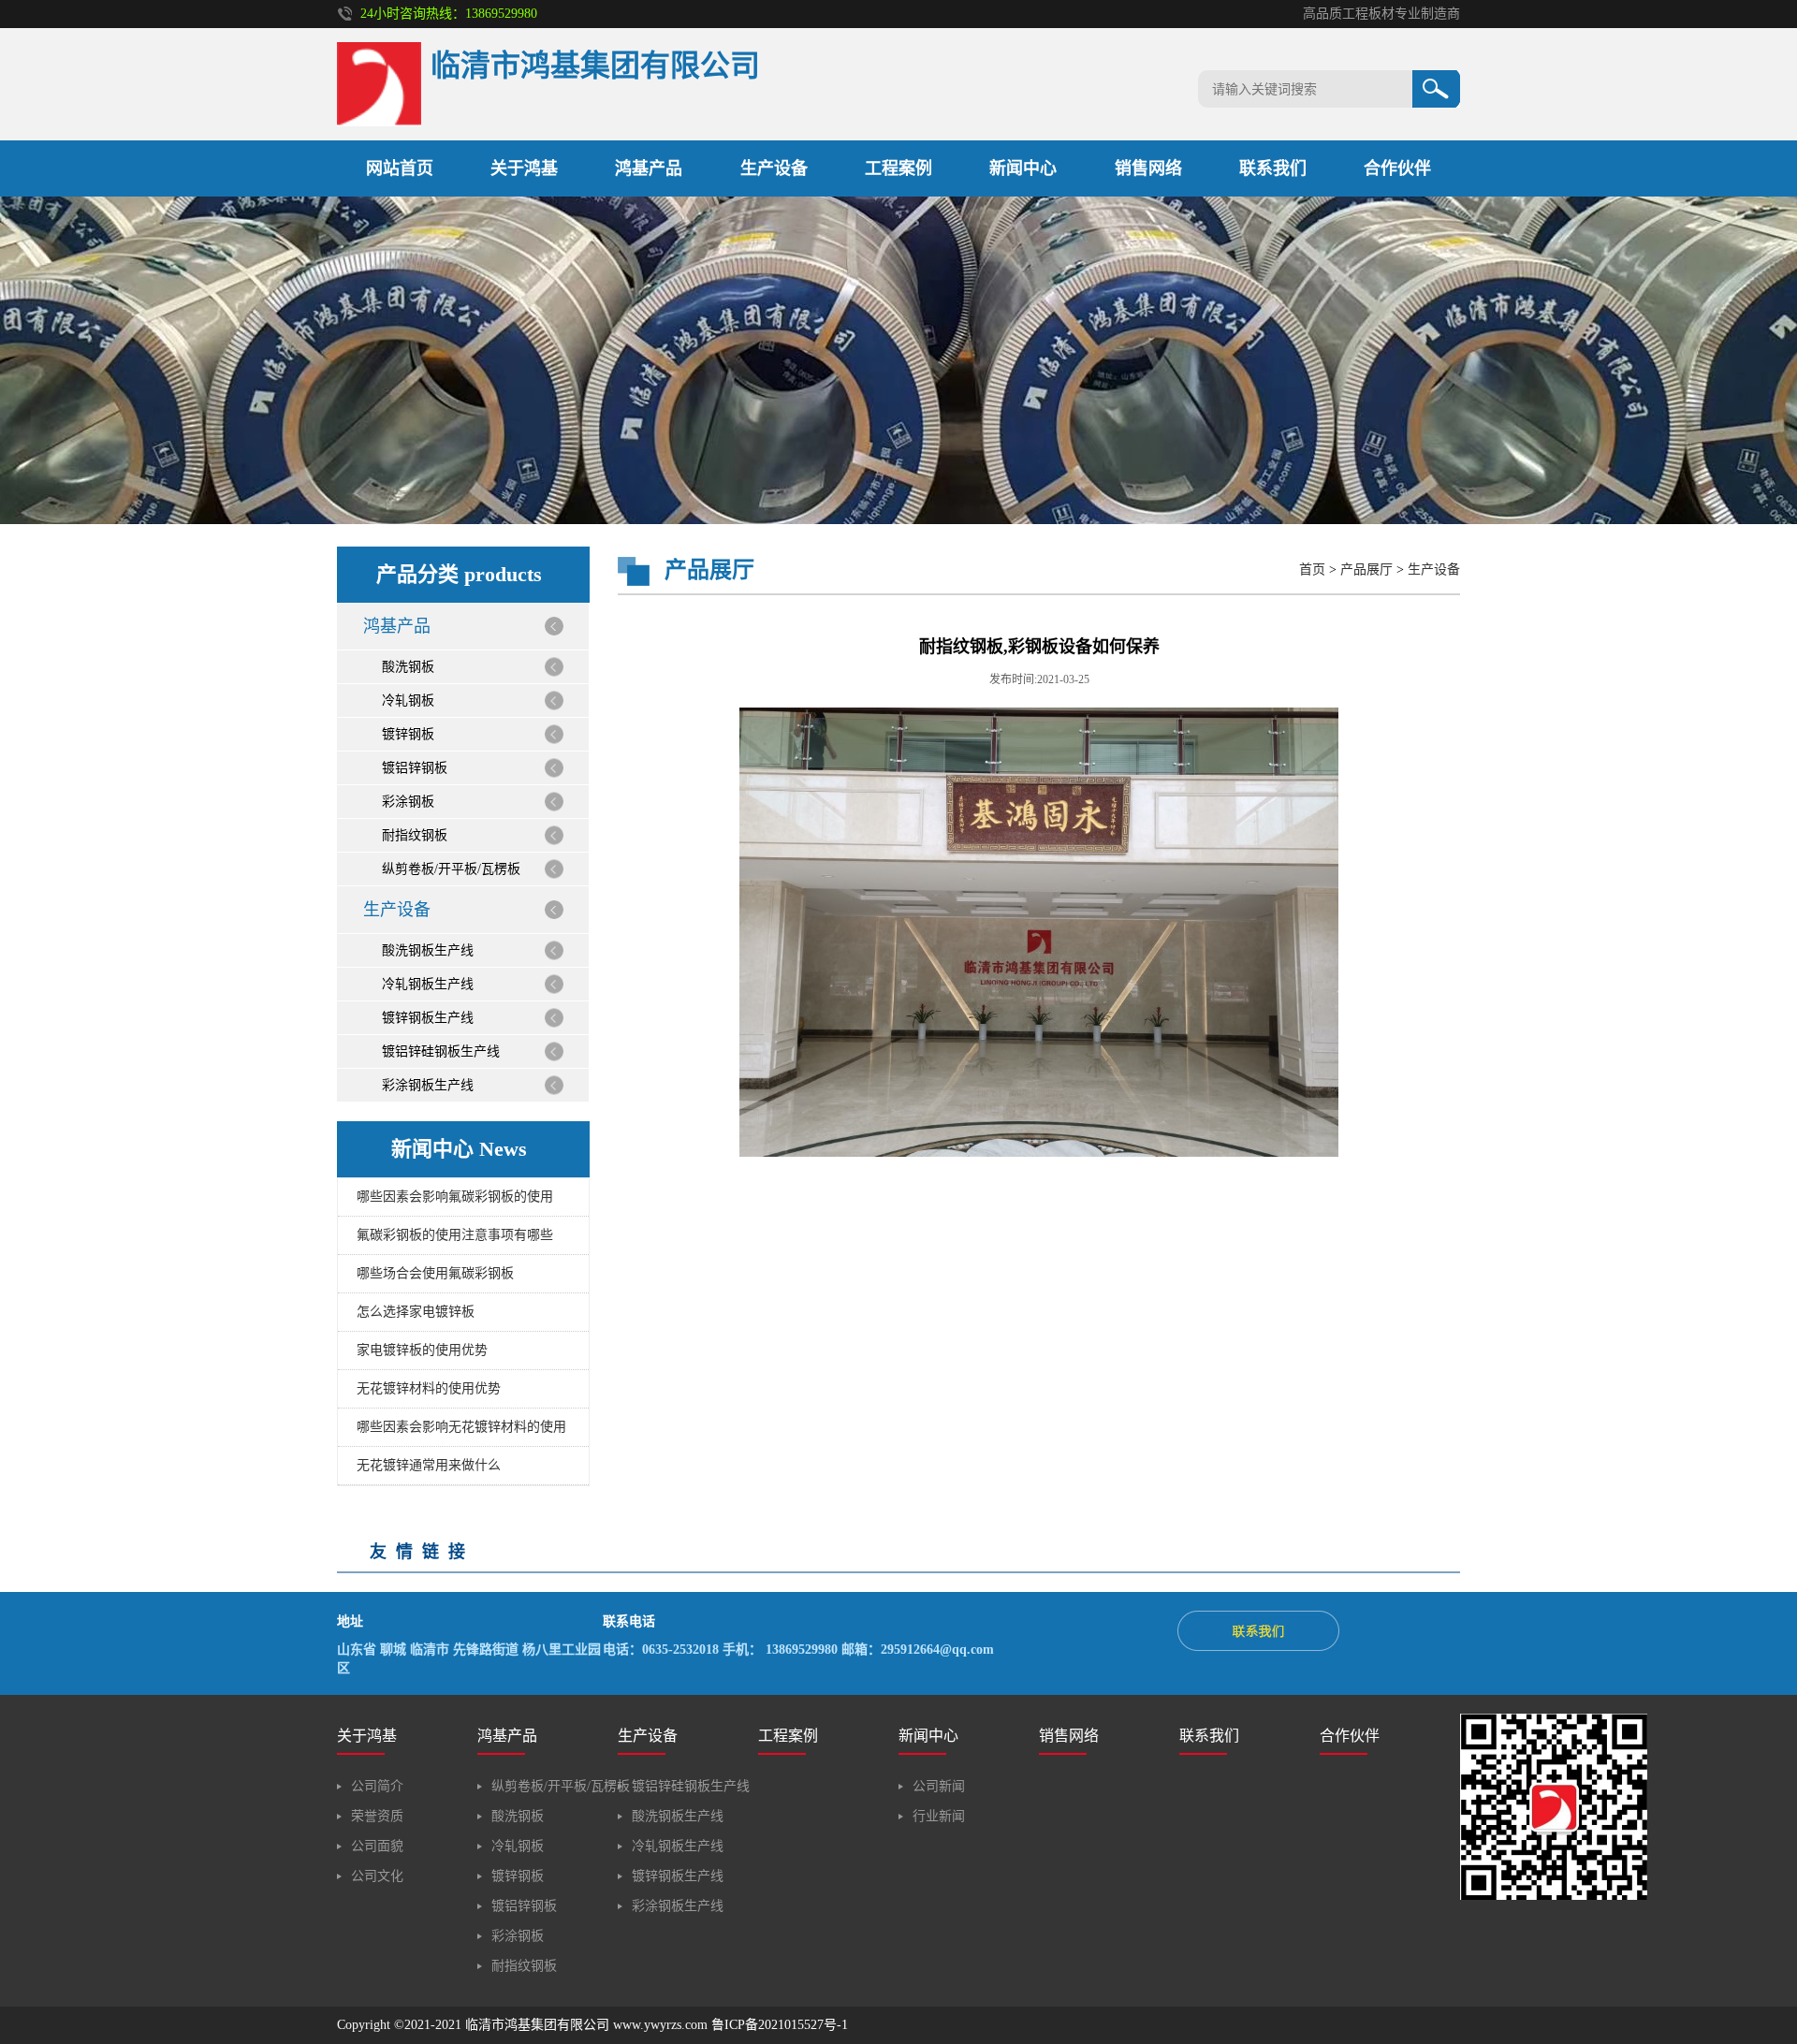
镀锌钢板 (408, 734)
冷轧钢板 (408, 701)
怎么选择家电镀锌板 (416, 1312)
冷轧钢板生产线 (428, 984)
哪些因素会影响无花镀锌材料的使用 (461, 1427)
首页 (1312, 569)
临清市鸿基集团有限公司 (537, 2025)
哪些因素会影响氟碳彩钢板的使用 (455, 1197)
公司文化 (377, 1876)
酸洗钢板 (408, 667)
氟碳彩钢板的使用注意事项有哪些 (455, 1235)
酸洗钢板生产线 (428, 950)
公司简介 (377, 1786)
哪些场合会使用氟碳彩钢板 (435, 1273)
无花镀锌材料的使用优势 (429, 1388)
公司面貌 (377, 1846)
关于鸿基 (524, 168)
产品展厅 (1366, 569)
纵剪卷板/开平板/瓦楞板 (451, 869)
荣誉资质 (377, 1816)
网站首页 (400, 168)
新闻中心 (1023, 168)
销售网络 (1148, 168)
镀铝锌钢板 (415, 768)
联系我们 (1273, 168)
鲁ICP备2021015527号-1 (780, 2025)
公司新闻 (939, 1786)
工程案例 (898, 168)
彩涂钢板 (408, 802)
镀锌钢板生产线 (428, 1018)
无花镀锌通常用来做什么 (429, 1465)
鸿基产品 (649, 168)
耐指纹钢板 (415, 835)
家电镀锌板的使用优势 (422, 1350)
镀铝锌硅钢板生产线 (441, 1051)
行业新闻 (939, 1816)
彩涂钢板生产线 (428, 1085)
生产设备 (774, 168)
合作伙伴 (1397, 168)
